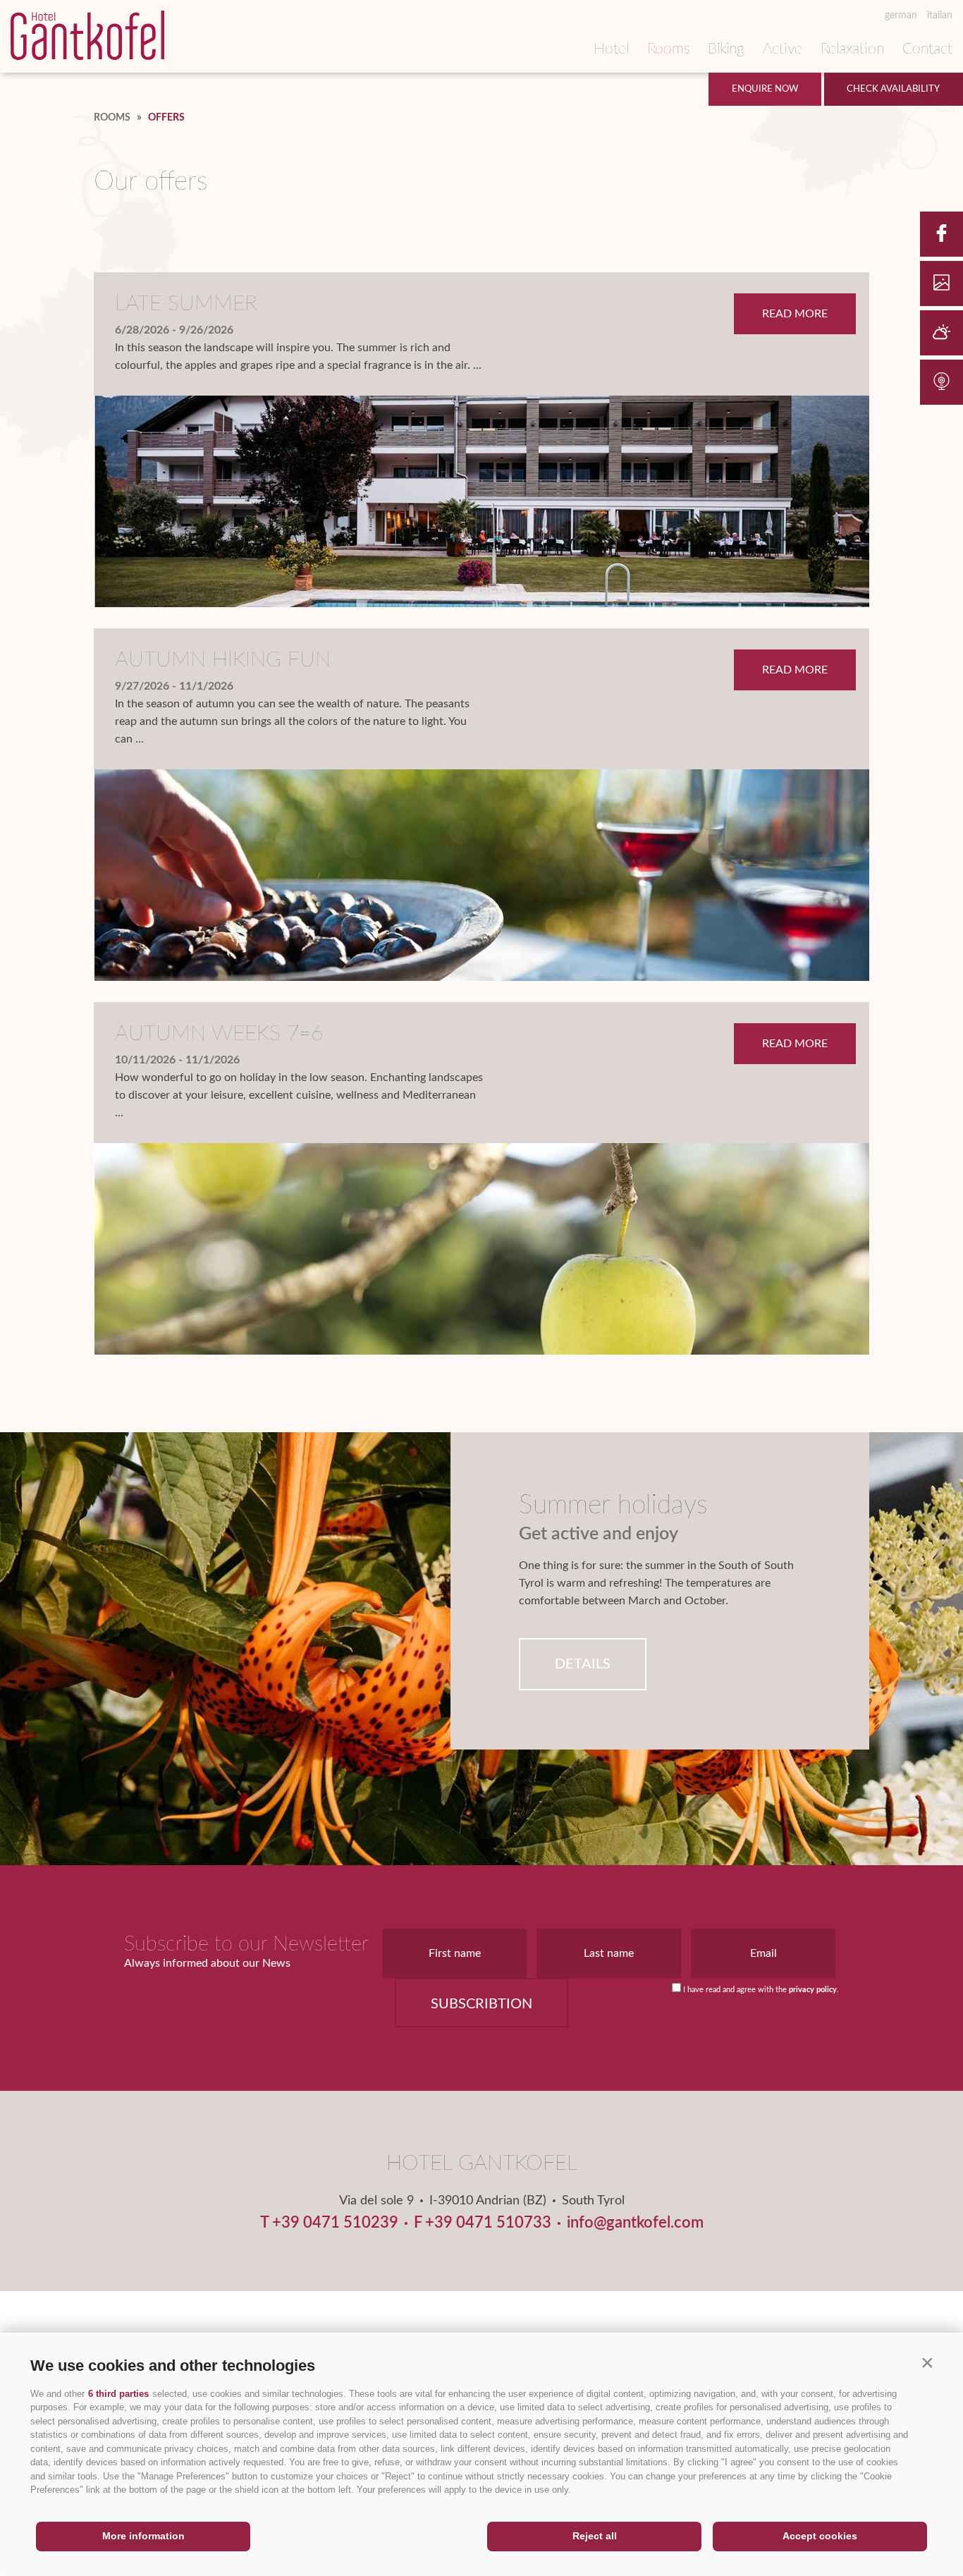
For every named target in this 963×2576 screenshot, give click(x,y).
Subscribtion (481, 2004)
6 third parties (118, 2394)
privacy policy (813, 1990)
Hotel (611, 49)
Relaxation (852, 49)
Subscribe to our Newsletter (246, 1945)
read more (795, 314)
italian (940, 16)
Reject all (595, 2536)
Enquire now (765, 89)
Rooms (669, 49)
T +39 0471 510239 (329, 2223)
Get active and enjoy (599, 1534)
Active (783, 49)
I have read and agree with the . (761, 1990)
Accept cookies (820, 2536)
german (901, 16)
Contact (927, 49)
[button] (927, 2362)
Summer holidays (613, 1505)
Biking (726, 49)
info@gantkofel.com (635, 2223)
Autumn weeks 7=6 (219, 1034)
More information (143, 2536)
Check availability (893, 89)
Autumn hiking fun (223, 660)
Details (583, 1664)
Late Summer (186, 304)
